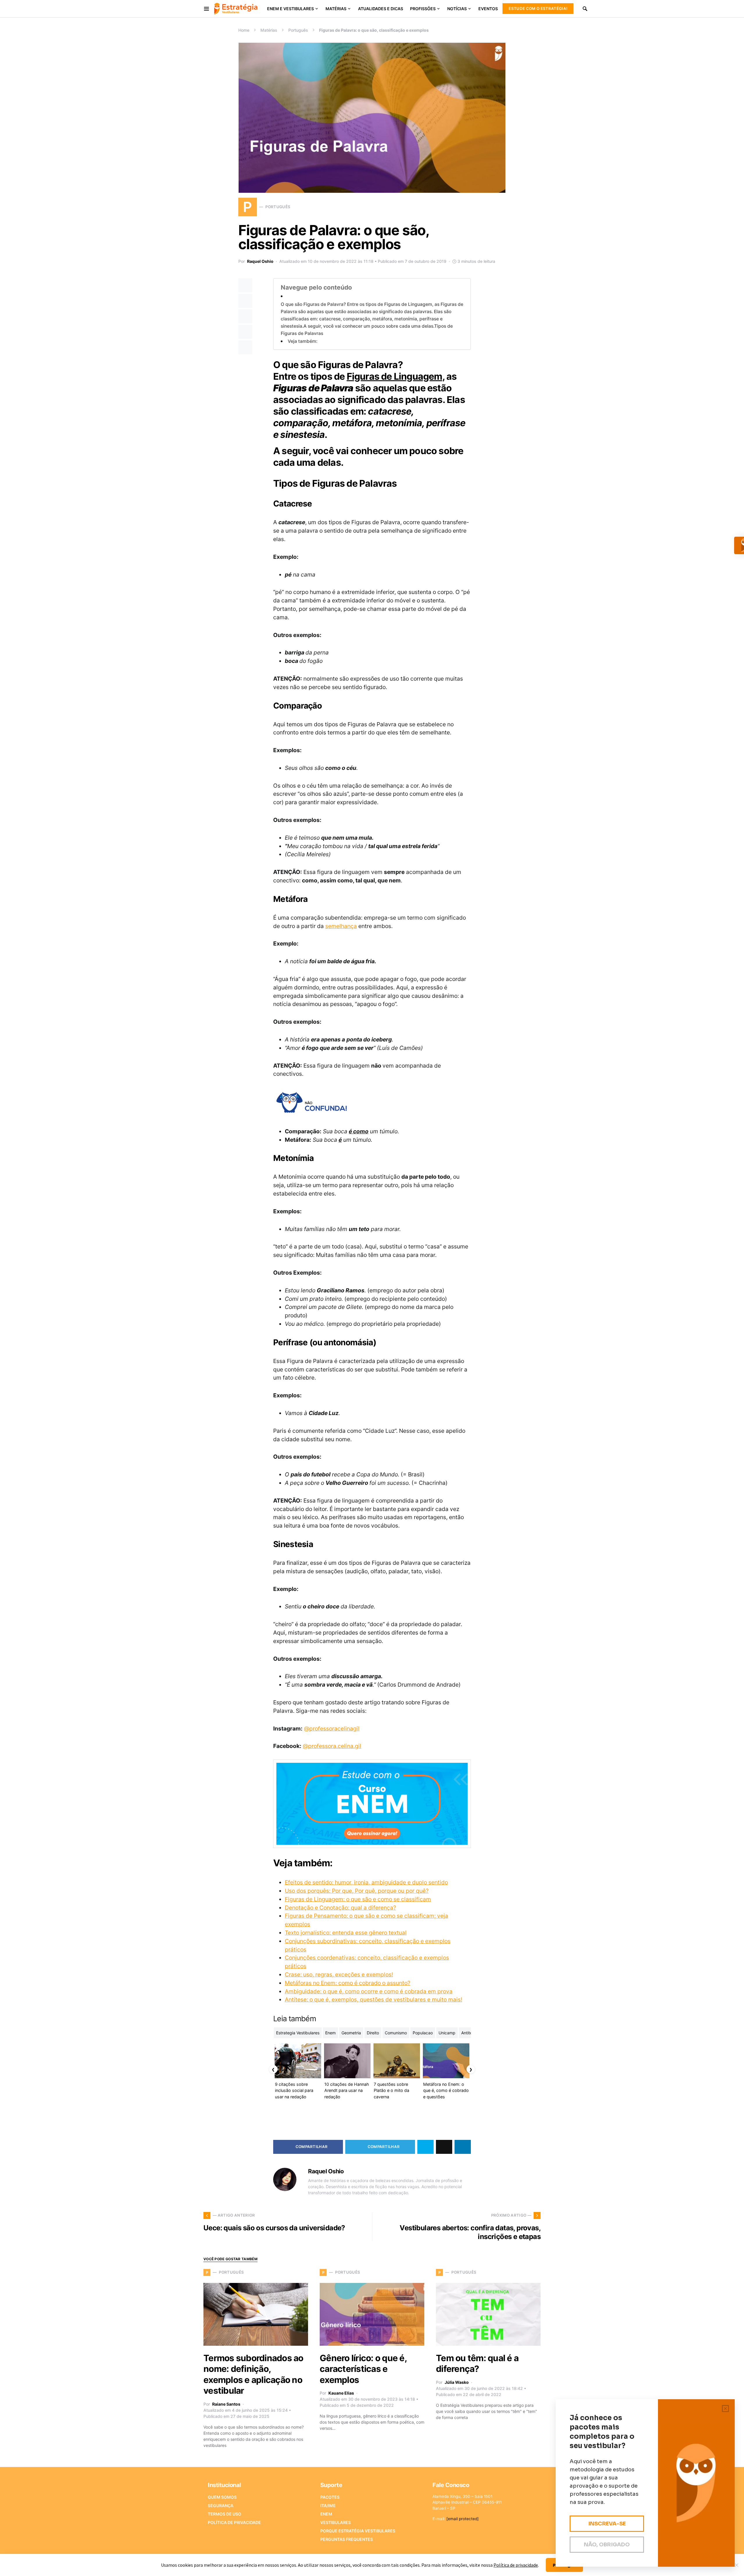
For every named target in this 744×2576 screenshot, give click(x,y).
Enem (326, 2514)
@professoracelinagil (332, 1728)
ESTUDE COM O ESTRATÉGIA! (538, 8)
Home (244, 30)
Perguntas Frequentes (347, 2539)
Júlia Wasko (457, 2382)
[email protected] (463, 2519)
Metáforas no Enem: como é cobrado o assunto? (348, 1983)
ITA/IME (328, 2505)
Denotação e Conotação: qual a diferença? (340, 1908)
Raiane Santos (226, 2404)
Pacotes (330, 2497)
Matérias (269, 30)
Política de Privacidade (234, 2522)
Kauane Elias (341, 2393)
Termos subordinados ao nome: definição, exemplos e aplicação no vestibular (253, 2374)
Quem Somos (222, 2497)
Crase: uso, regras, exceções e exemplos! (339, 1974)
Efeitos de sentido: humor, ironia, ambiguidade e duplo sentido (366, 1882)
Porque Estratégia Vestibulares (358, 2531)
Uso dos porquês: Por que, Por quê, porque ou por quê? (357, 1891)
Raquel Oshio (260, 261)
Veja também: (303, 341)
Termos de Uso (225, 2514)
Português (298, 30)
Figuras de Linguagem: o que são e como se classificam (358, 1899)
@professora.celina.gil (332, 1746)
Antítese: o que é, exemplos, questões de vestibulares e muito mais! (373, 1999)
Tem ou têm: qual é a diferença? (477, 2363)
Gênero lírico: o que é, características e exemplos (363, 2369)
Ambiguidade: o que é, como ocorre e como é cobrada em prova (369, 1991)
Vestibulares (336, 2522)
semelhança (341, 926)
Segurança (221, 2505)
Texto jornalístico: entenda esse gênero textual (346, 1933)
